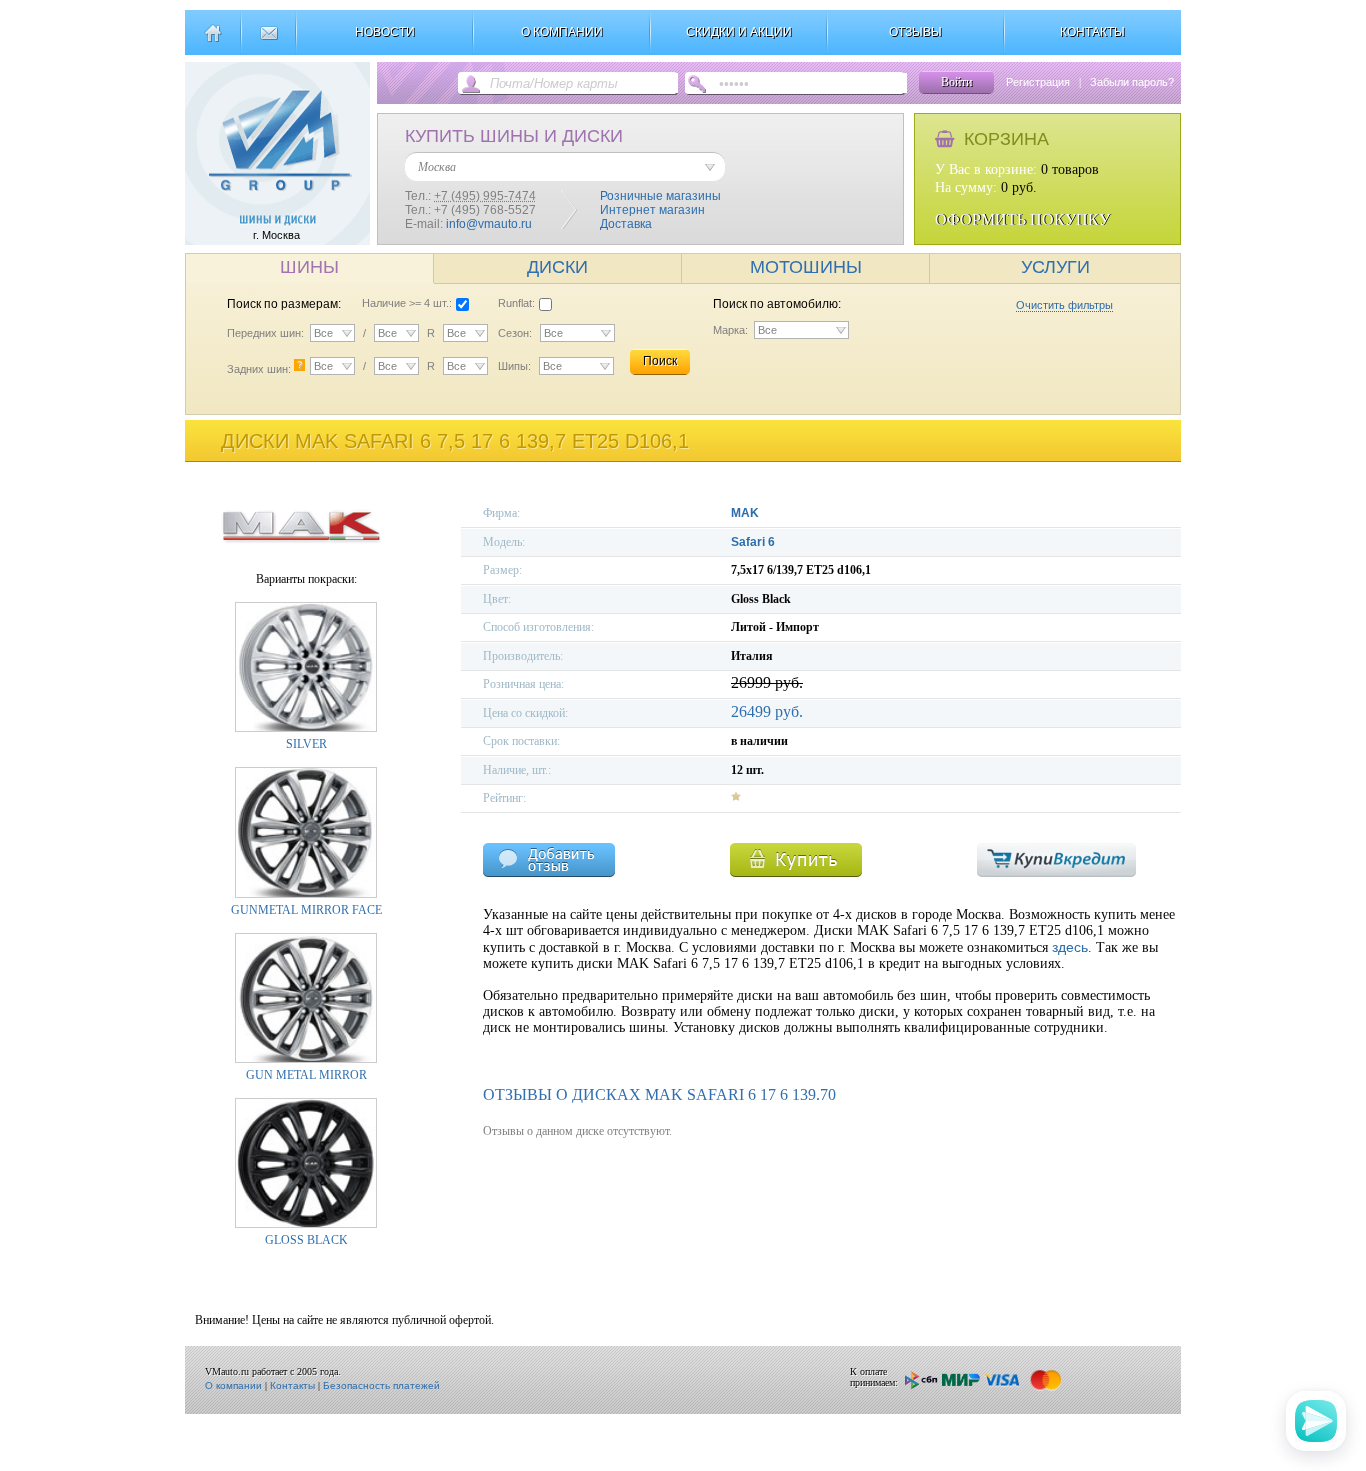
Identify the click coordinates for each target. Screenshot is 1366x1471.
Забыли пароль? (1132, 82)
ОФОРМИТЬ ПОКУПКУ (1022, 219)
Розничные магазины (660, 196)
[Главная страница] (212, 41)
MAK (745, 513)
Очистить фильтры (1064, 305)
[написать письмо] (268, 41)
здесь (1070, 947)
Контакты (292, 1385)
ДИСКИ (557, 267)
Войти (956, 82)
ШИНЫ (309, 267)
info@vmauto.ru (489, 224)
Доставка (626, 224)
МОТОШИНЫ (806, 267)
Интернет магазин (652, 210)
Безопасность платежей (381, 1385)
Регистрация (1038, 82)
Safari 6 (753, 542)
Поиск (660, 361)
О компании (233, 1385)
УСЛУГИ (1055, 267)
